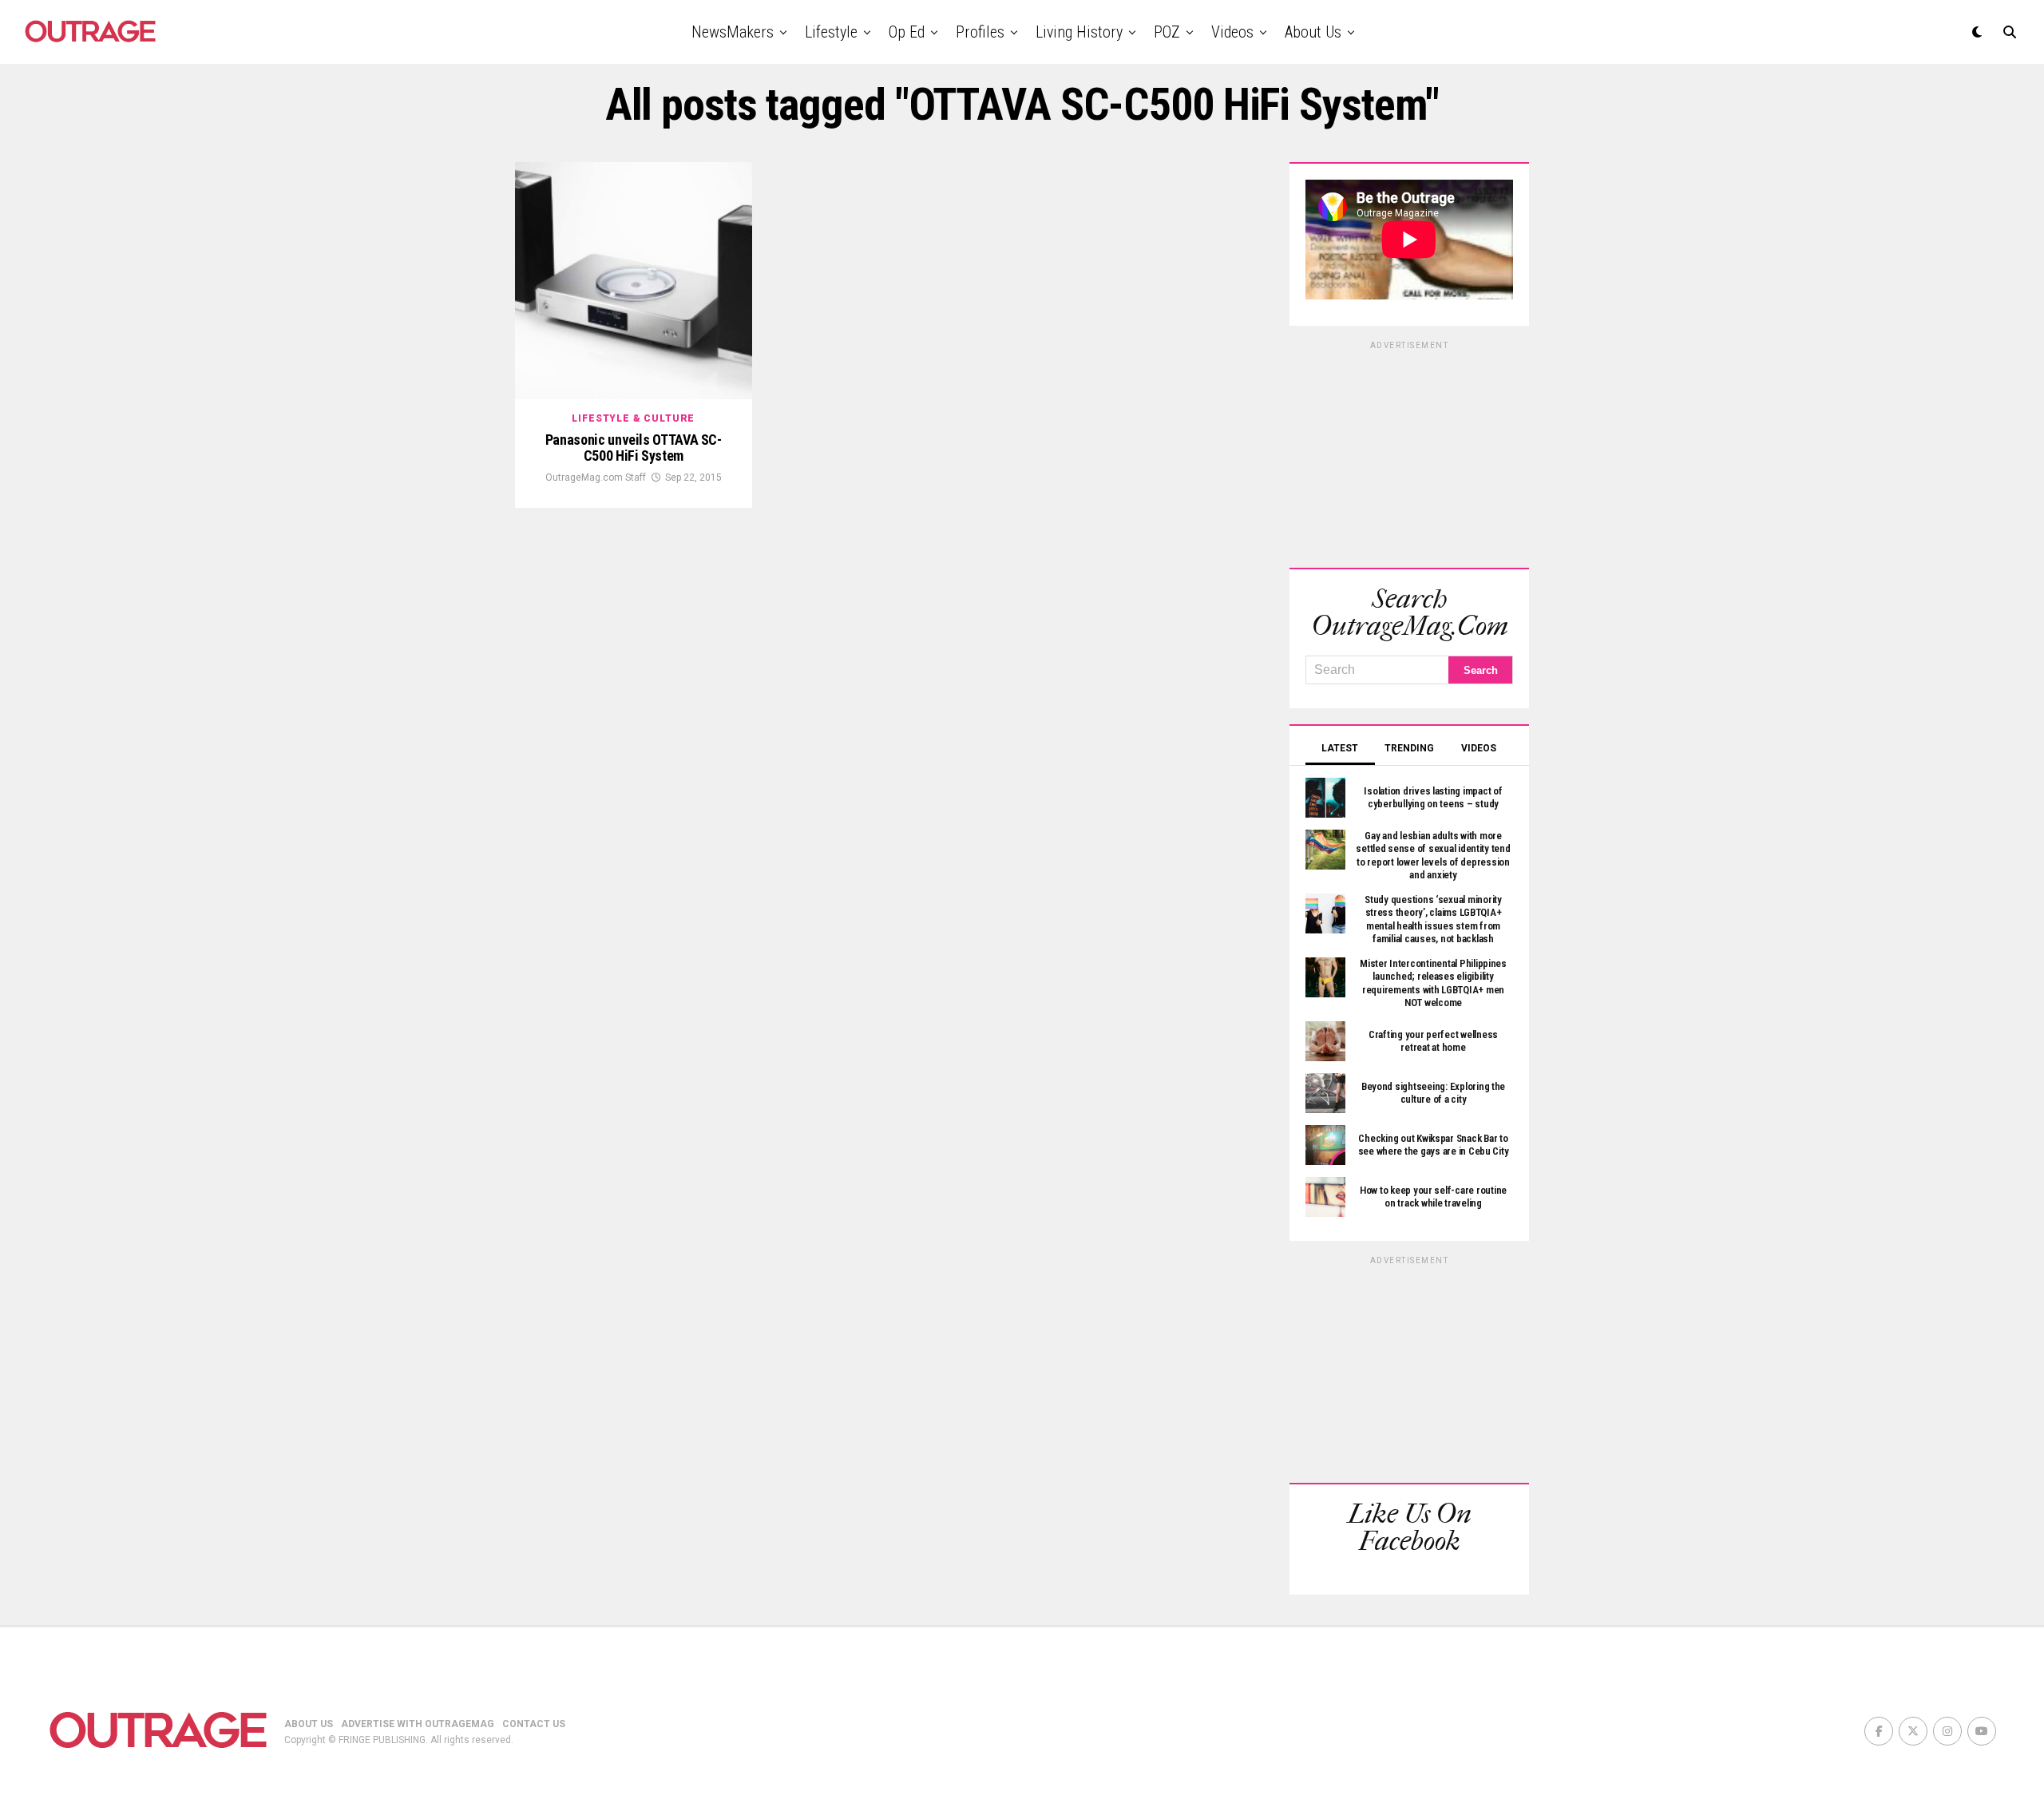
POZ (1167, 32)
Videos (1232, 32)
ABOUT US (309, 1724)
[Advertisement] (1409, 452)
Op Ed (907, 32)
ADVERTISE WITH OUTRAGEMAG (418, 1724)
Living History (1079, 32)
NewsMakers (733, 32)
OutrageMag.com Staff (596, 477)
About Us (1313, 32)
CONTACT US (534, 1724)
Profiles (980, 32)
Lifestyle (831, 32)
